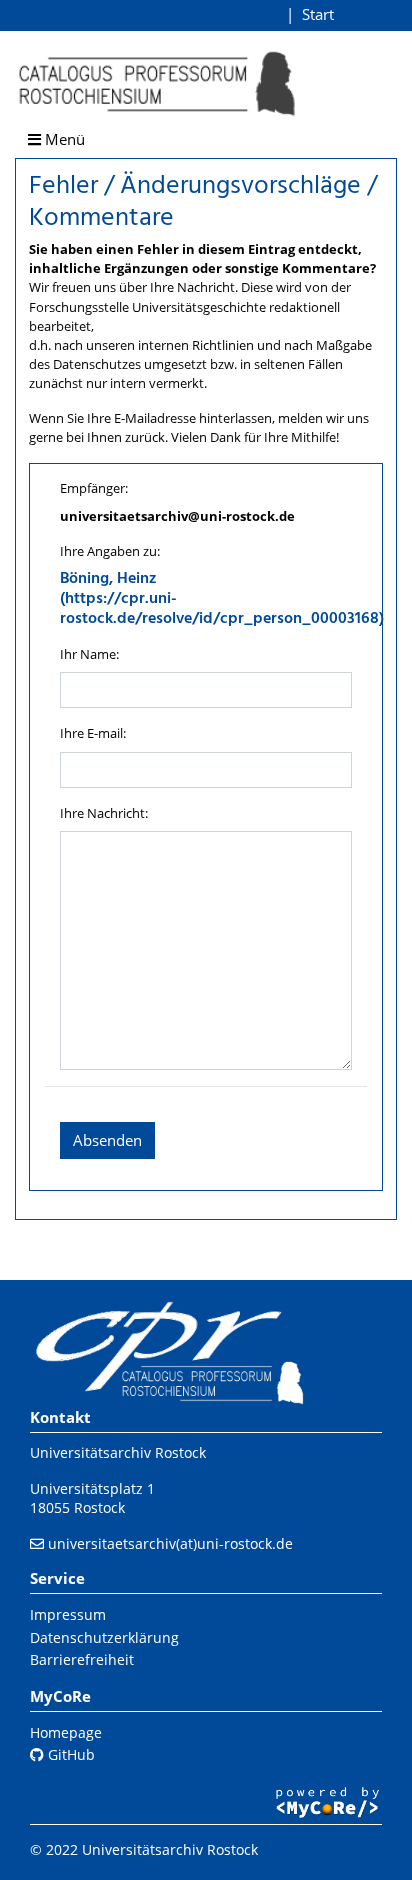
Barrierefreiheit (82, 1659)
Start (318, 14)
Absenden (107, 1140)
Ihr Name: (89, 654)
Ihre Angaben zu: (110, 551)
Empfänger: (94, 488)
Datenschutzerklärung (104, 1637)
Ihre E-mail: (93, 733)
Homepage (66, 1732)
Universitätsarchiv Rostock (118, 1452)
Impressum (68, 1614)
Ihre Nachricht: (104, 813)
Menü (63, 139)
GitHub (69, 1754)
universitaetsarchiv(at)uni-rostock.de (170, 1543)
